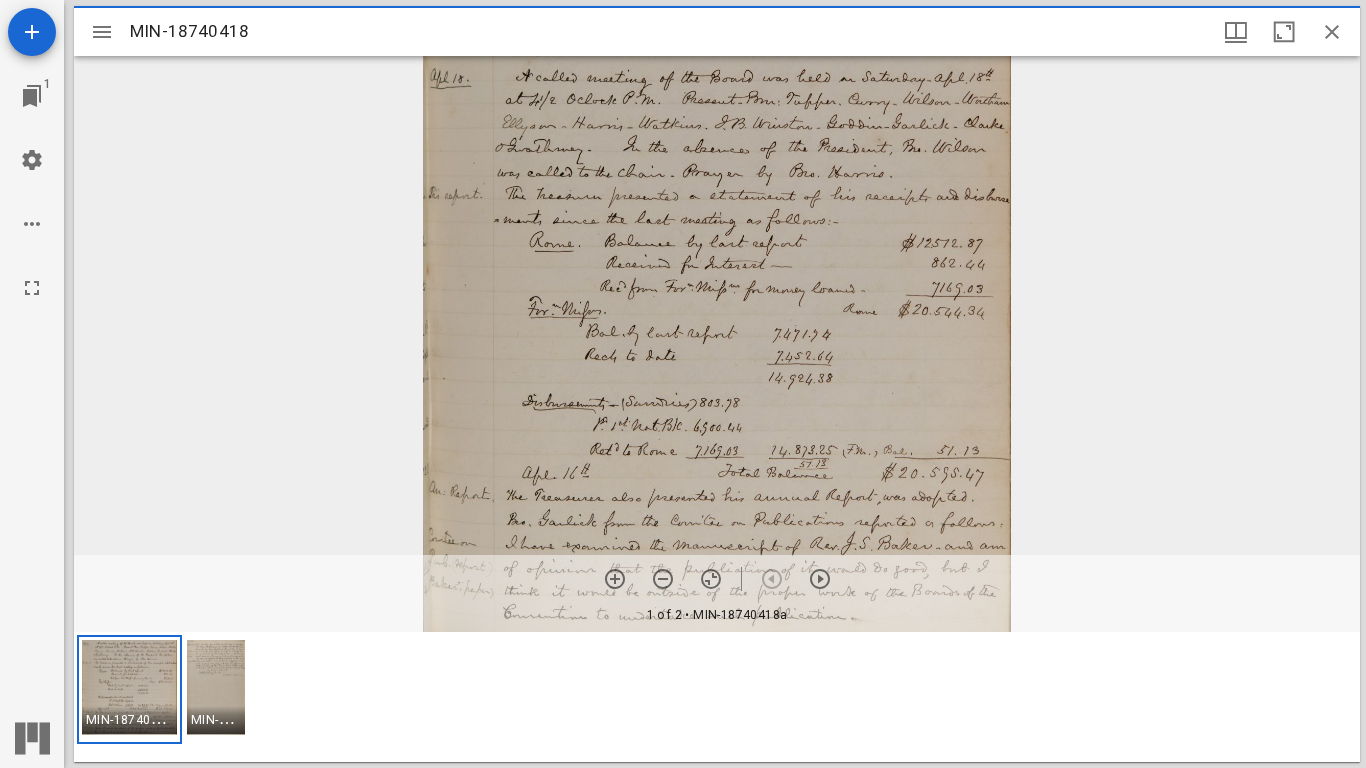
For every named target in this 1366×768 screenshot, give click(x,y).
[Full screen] (32, 288)
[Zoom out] (663, 579)
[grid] (717, 697)
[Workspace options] (32, 224)
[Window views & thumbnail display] (1236, 32)
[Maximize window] (1284, 32)
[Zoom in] (615, 579)
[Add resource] (32, 32)
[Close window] (1332, 32)
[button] (129, 689)
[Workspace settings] (32, 160)
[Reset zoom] (711, 579)
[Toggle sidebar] (102, 32)
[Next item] (820, 579)
